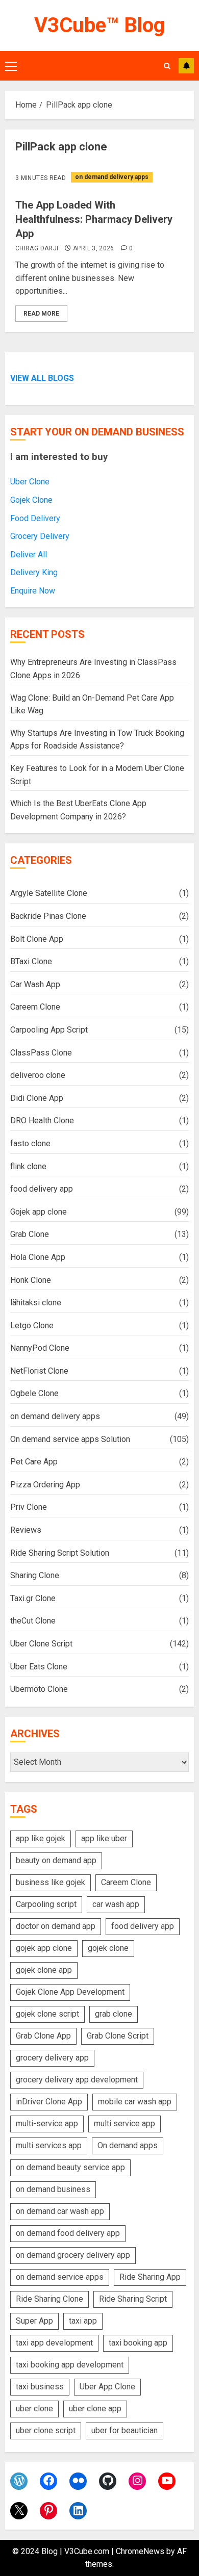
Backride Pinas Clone (48, 916)
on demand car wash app (60, 2211)
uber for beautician (125, 2430)
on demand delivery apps (112, 177)
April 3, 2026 (94, 248)
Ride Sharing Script (133, 2299)
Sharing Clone (35, 1575)
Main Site (186, 66)
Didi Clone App (37, 1098)
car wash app (116, 1904)
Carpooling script (46, 1904)
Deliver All (29, 555)
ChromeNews (140, 2551)
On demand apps (128, 2145)
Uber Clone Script (41, 1644)
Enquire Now (33, 591)
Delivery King (34, 572)
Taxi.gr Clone (33, 1598)
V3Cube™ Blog (99, 25)
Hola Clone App (38, 1257)
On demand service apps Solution (70, 1439)
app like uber (104, 1838)
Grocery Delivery (40, 536)
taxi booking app (138, 2343)
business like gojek (51, 1882)
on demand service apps (60, 2277)
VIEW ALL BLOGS (42, 378)
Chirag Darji (37, 248)
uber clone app (95, 2408)
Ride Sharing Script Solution (60, 1553)
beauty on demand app (56, 1860)
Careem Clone (35, 1007)
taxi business (40, 2387)
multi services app (49, 2145)
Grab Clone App (43, 2036)
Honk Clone (31, 1280)
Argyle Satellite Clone (49, 893)
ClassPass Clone (41, 1053)
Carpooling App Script (49, 1030)
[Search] (167, 66)
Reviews (26, 1530)
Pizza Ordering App (45, 1485)
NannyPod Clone (40, 1348)
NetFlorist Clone (39, 1371)
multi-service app (47, 2123)
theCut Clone (33, 1621)
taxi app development (54, 2343)
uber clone (34, 2408)
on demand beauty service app (70, 2167)
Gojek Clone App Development (70, 1992)
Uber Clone (30, 482)
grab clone (114, 2014)
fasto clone (30, 1143)
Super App (34, 2321)
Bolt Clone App (37, 939)
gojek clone (108, 1948)
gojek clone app (44, 1970)
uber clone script (46, 2430)
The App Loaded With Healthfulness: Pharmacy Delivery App (94, 219)
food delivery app (42, 1189)
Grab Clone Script (118, 2036)
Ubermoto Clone (39, 1689)
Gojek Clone (31, 500)
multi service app (125, 2123)
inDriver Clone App (49, 2102)
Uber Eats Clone (39, 1667)
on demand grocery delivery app (73, 2255)
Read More (41, 314)
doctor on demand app (56, 1926)
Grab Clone (30, 1234)
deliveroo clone (38, 1075)
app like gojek (41, 1838)
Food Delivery (35, 518)
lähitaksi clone (36, 1303)
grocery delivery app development (77, 2080)
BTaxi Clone (31, 961)
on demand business (53, 2189)
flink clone (28, 1166)
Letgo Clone (32, 1325)
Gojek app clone (39, 1212)
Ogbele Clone (34, 1393)
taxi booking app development (70, 2365)
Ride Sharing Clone (49, 2299)
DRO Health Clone (42, 1120)
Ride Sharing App (150, 2277)
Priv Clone (29, 1507)
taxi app (83, 2321)
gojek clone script (47, 2014)
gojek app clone (44, 1948)
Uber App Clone (107, 2387)
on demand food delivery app (68, 2233)
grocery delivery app (52, 2058)
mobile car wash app (135, 2102)
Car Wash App (35, 984)
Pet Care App (34, 1462)
